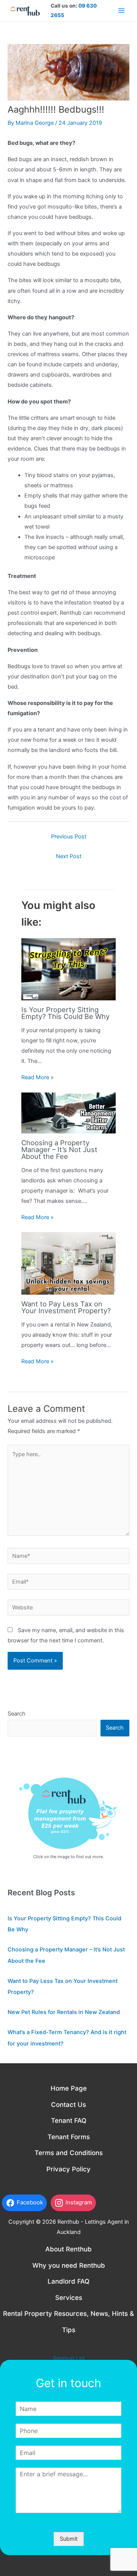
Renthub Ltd (69, 2358)
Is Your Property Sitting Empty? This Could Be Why (65, 1013)
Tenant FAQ (69, 2121)
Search (17, 1714)
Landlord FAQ (68, 2281)
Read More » (37, 1077)
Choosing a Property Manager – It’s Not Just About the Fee (59, 1149)
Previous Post (69, 837)
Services (69, 2298)
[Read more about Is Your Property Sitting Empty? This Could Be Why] (68, 969)
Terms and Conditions (69, 2153)
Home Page (69, 2088)
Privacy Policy (68, 2169)
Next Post (69, 856)
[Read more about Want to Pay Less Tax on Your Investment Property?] (68, 1263)
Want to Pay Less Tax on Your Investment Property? (66, 1307)
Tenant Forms (69, 2137)
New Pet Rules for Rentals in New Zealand (64, 2012)
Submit (69, 2539)
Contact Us (68, 2105)
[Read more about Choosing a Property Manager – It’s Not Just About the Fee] (68, 1113)
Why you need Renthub (69, 2265)
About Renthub (68, 2249)
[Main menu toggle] (121, 11)
